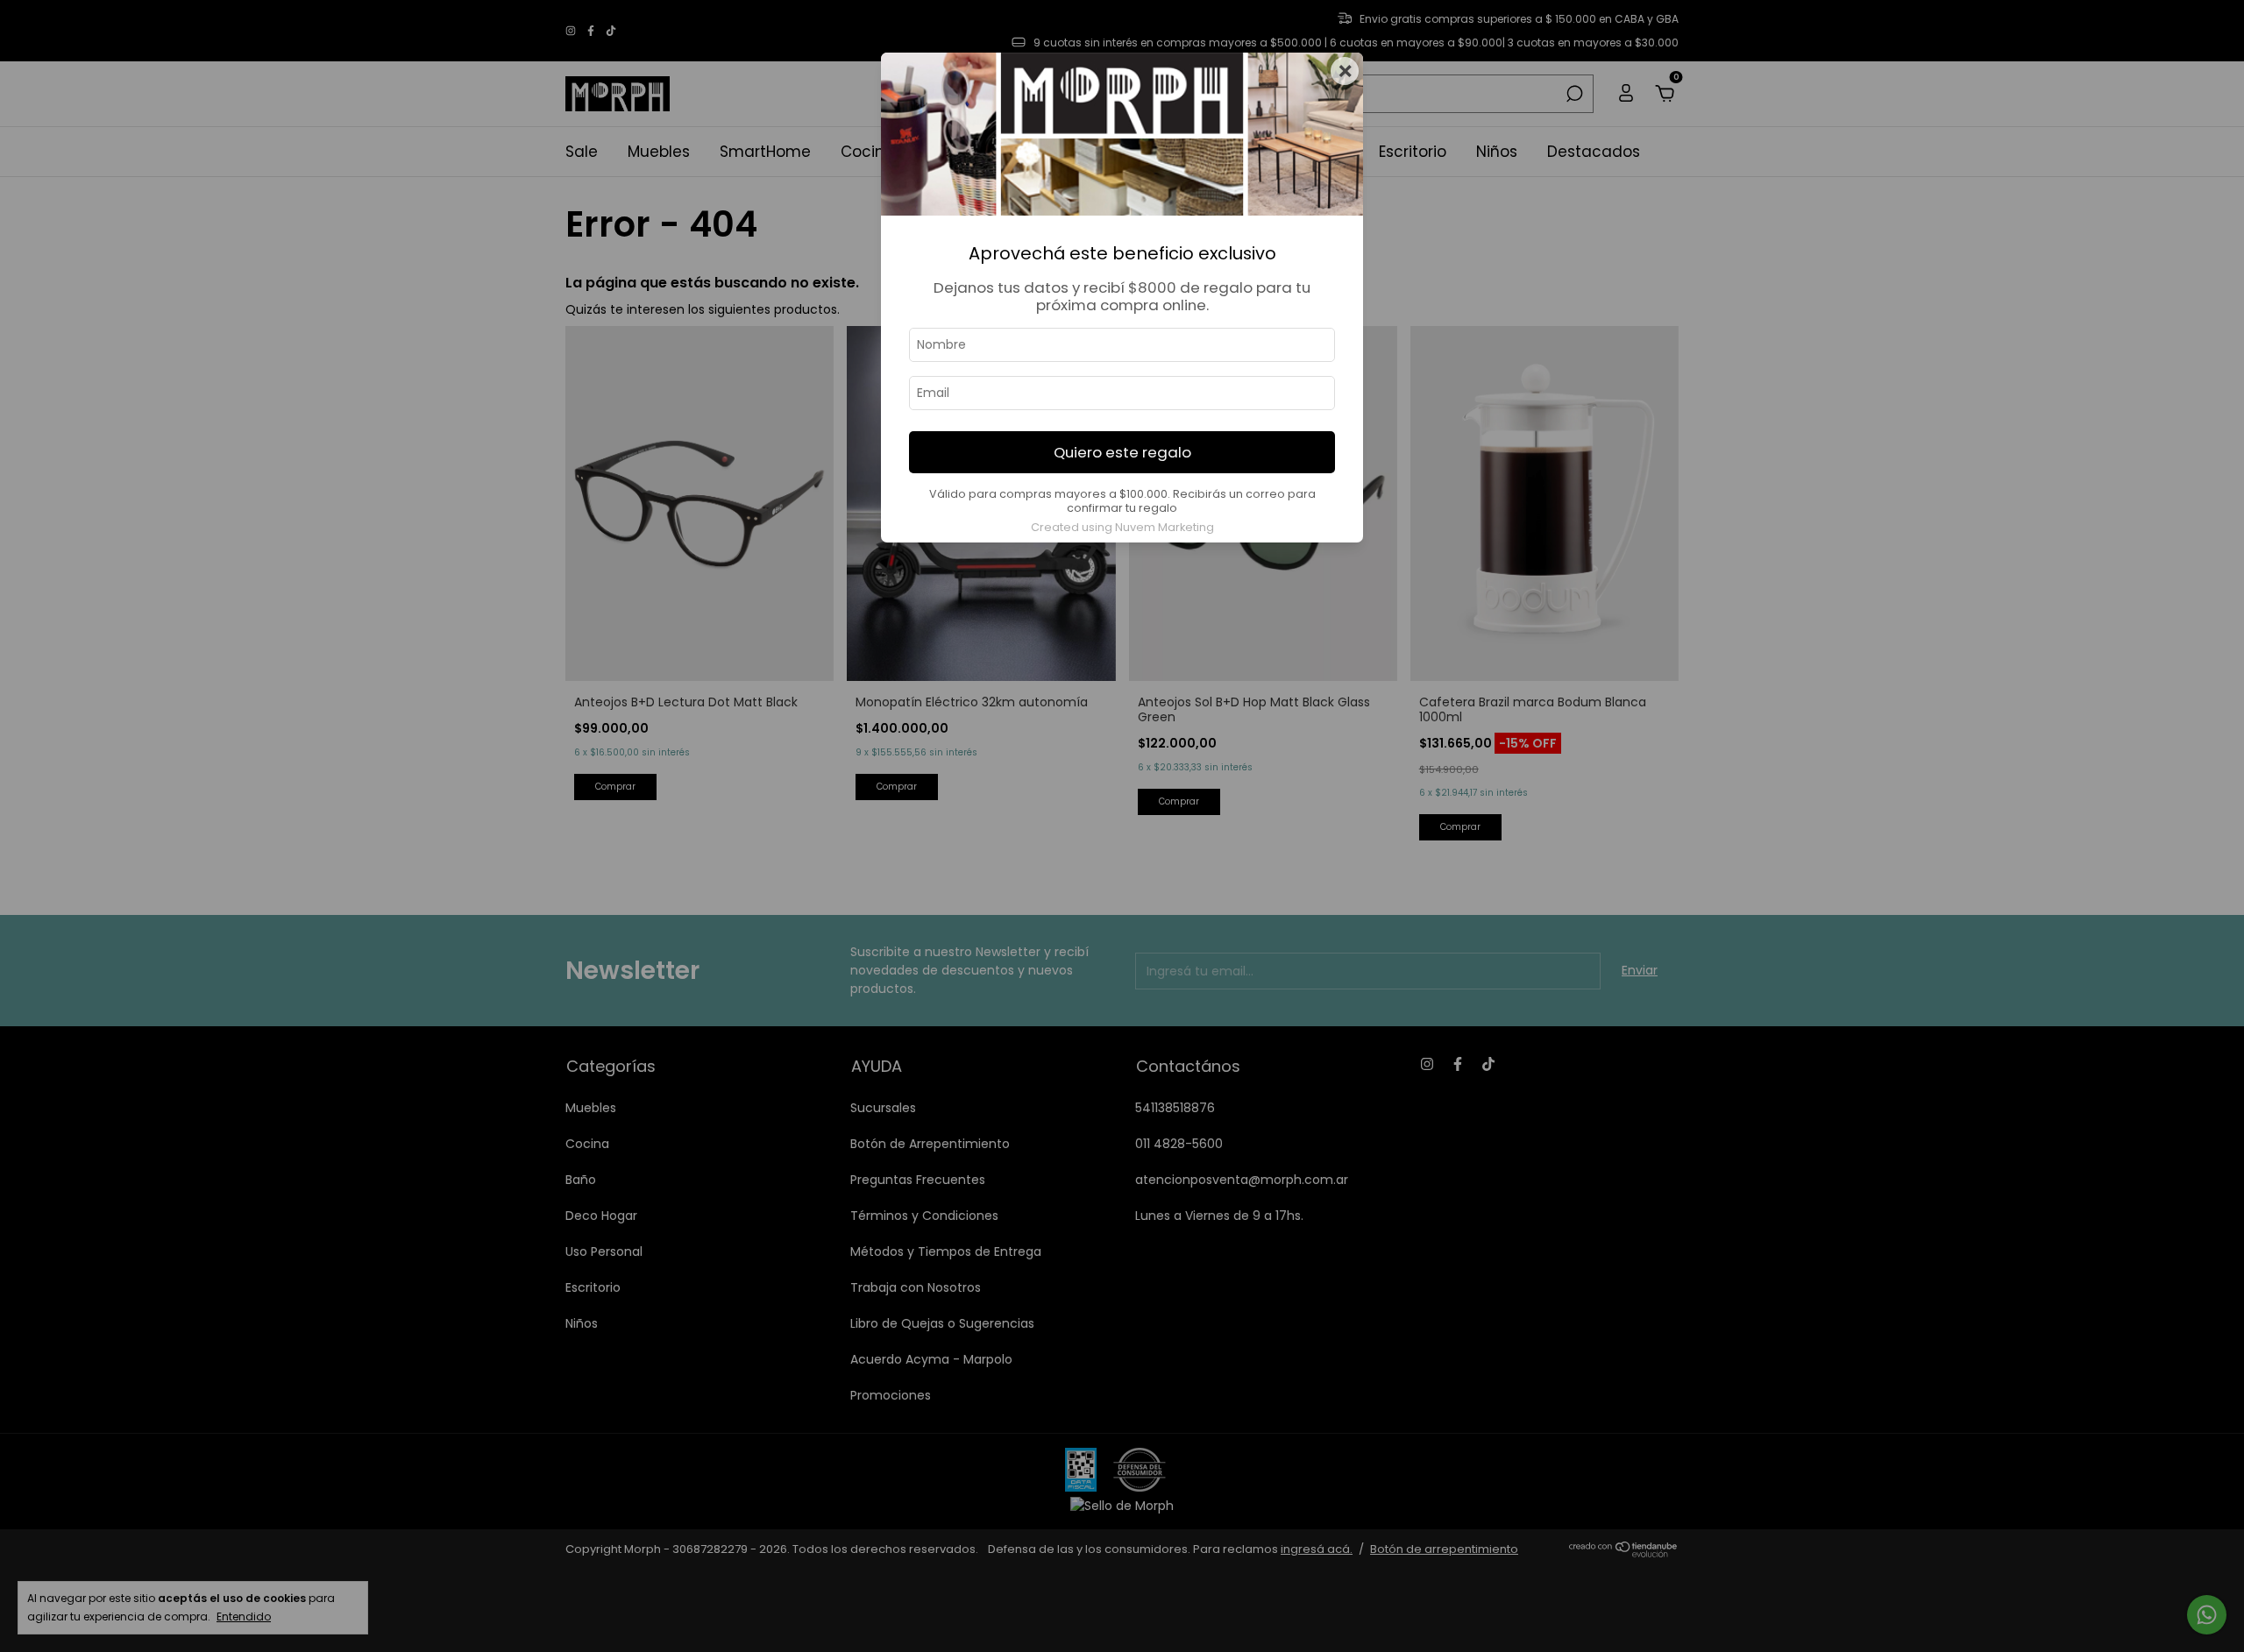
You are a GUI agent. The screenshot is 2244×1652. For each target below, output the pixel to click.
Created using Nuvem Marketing (1122, 527)
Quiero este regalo (1122, 452)
